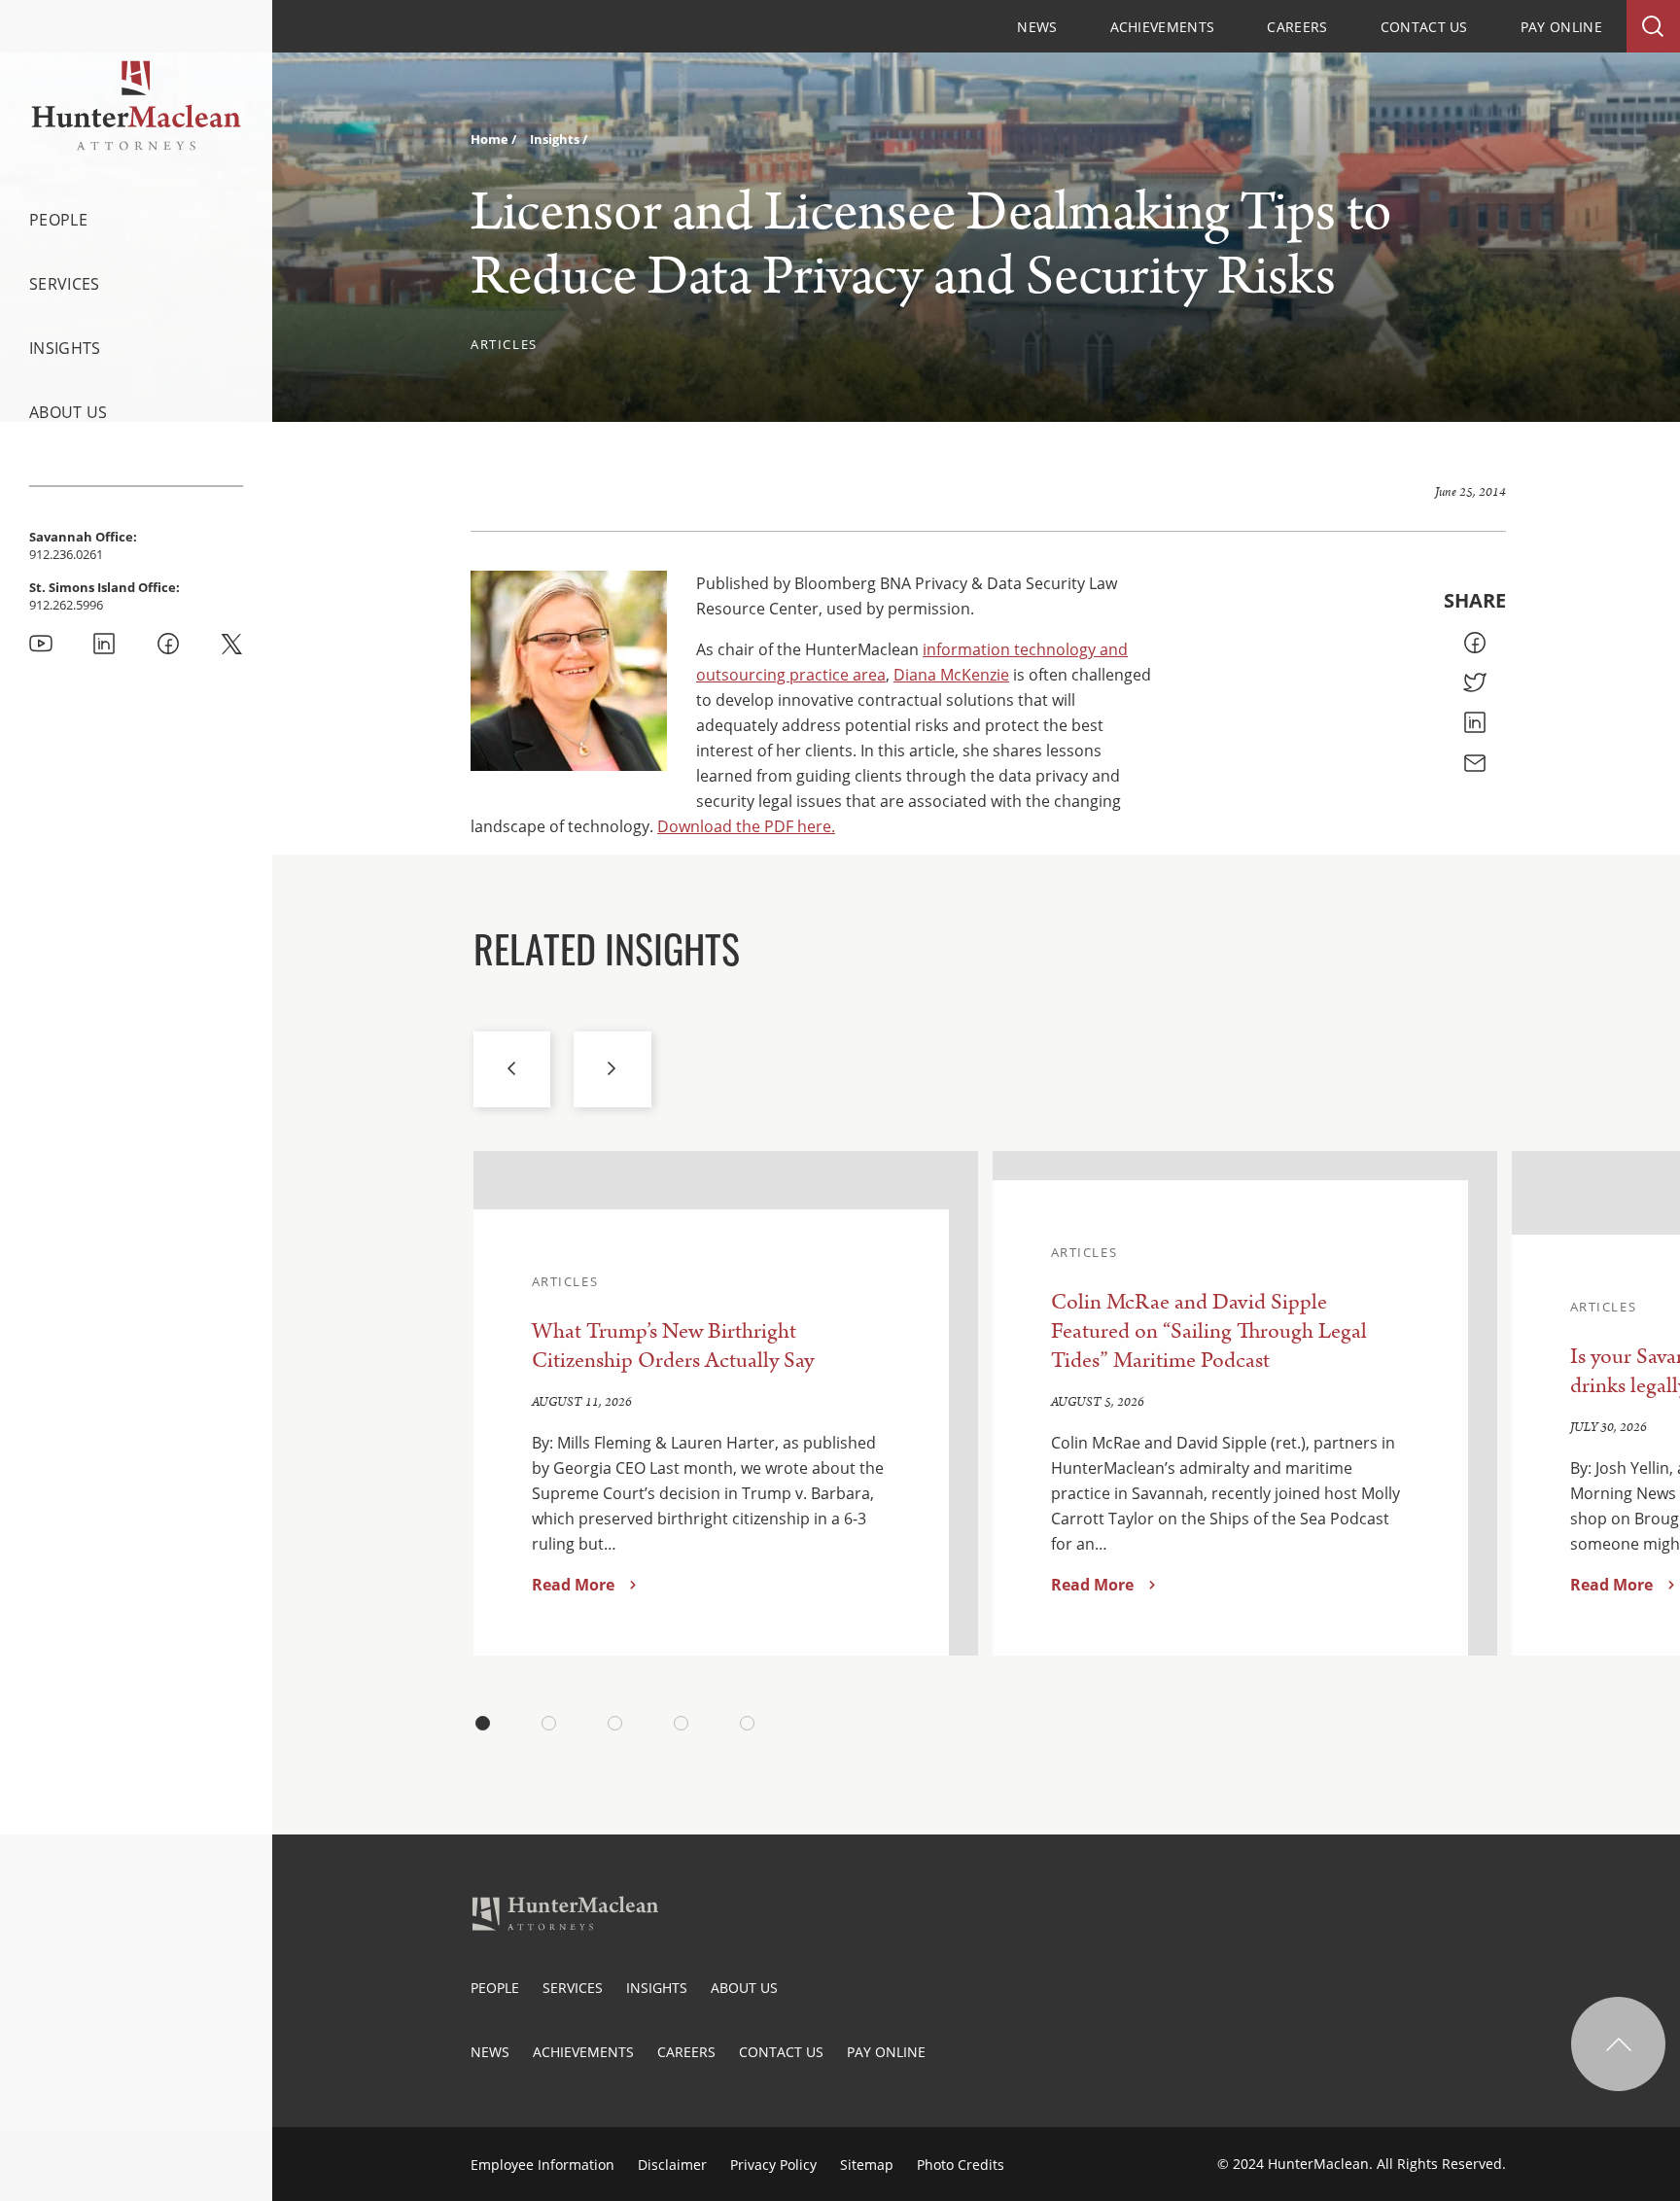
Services (65, 284)
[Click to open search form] (1653, 26)
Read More (573, 1585)
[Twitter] (231, 644)
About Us (69, 412)
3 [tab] (615, 1723)
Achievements (1163, 27)
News (1037, 27)
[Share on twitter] (1475, 682)
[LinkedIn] (104, 644)
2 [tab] (549, 1723)
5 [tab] (748, 1723)
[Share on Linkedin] (1475, 723)
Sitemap (867, 2165)
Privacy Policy (773, 2165)
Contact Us (1424, 27)
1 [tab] (483, 1723)
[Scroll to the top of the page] (1618, 2044)
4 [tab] (682, 1723)
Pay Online (1561, 27)
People (58, 220)
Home (491, 139)
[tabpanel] (726, 1403)
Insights (65, 348)
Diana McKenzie (951, 675)
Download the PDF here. (746, 826)
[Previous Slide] (512, 1069)
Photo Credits (961, 2165)
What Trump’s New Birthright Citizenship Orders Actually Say (673, 1346)
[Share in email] (1475, 763)
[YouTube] (41, 644)
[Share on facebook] (1475, 643)
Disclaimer (672, 2165)
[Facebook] (168, 644)
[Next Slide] (612, 1069)
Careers (1297, 27)
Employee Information (542, 2165)
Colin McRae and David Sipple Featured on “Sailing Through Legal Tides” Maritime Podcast (1209, 1331)
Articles (504, 344)
